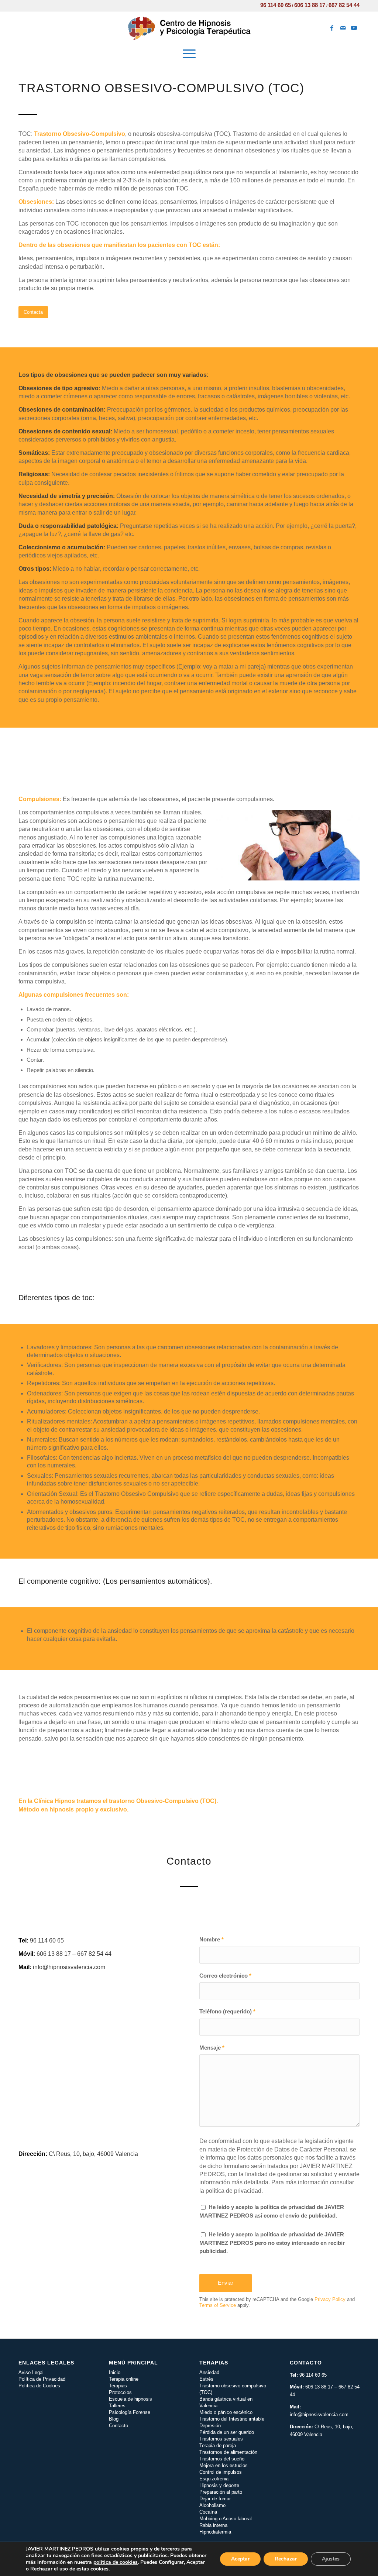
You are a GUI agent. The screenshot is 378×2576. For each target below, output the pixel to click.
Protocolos (120, 2392)
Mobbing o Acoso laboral (226, 2519)
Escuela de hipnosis (130, 2399)
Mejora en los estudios (224, 2465)
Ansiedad (209, 2372)
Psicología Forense (130, 2412)
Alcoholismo (212, 2505)
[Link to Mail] (343, 28)
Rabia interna (213, 2525)
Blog (114, 2419)
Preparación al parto (221, 2492)
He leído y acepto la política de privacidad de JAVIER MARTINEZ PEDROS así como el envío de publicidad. (272, 2211)
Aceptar (240, 2559)
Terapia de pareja (218, 2446)
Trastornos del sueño (222, 2459)
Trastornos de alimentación (228, 2452)
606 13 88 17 (310, 5)
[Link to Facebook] (332, 28)
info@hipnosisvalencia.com (319, 2414)
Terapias (118, 2386)
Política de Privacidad (42, 2379)
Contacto (118, 2426)
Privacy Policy (330, 2299)
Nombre (212, 1940)
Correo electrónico (225, 1976)
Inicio (115, 2372)
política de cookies (116, 2562)
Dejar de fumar (215, 2499)
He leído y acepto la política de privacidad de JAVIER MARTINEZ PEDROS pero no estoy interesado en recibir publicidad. (272, 2243)
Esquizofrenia (214, 2479)
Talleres (117, 2406)
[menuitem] (189, 54)
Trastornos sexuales (221, 2439)
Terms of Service (218, 2305)
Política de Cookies (39, 2386)
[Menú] (189, 54)
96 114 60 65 (276, 5)
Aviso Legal (31, 2372)
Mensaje (212, 2048)
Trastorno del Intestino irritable (232, 2419)
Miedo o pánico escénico (226, 2412)
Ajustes (331, 2559)
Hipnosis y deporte (219, 2485)
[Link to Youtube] (354, 28)
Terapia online (124, 2379)
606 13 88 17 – (322, 2387)
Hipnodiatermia (215, 2532)
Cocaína (208, 2512)
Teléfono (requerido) (227, 2012)
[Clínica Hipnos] (189, 28)
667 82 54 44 (344, 5)
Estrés (206, 2379)
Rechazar (286, 2559)
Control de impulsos (221, 2472)
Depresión (210, 2426)
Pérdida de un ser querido (227, 2432)
